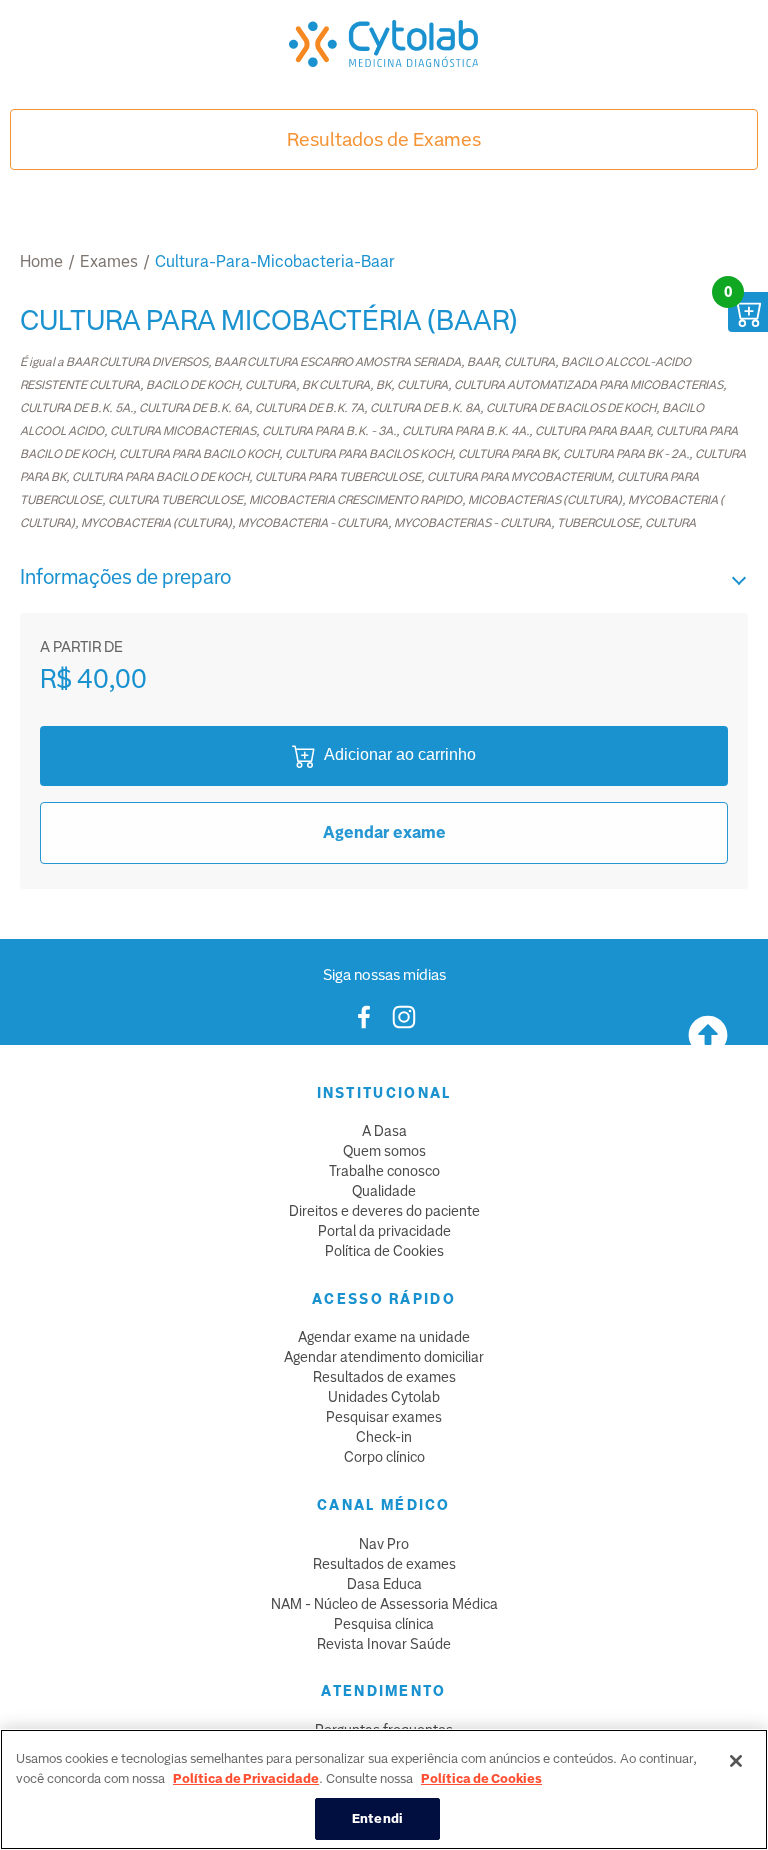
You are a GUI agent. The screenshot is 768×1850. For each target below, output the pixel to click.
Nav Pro (384, 1544)
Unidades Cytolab (384, 1397)
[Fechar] (736, 1761)
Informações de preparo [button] (125, 577)
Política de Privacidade (246, 1778)
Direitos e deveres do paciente (384, 1211)
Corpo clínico (384, 1457)
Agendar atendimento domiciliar (384, 1357)
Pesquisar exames (384, 1417)
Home (41, 261)
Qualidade (384, 1191)
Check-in (384, 1437)
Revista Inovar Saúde (384, 1644)
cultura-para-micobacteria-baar (275, 261)
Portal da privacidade (384, 1231)
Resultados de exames (384, 1377)
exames (109, 261)
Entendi (377, 1818)
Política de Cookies (384, 1251)
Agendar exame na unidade (384, 1337)
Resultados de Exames (384, 139)
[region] (384, 1789)
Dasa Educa (384, 1584)
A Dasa (384, 1131)
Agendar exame (384, 832)
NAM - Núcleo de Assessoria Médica (384, 1604)
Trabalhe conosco (384, 1171)
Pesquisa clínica (384, 1624)
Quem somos (384, 1151)
